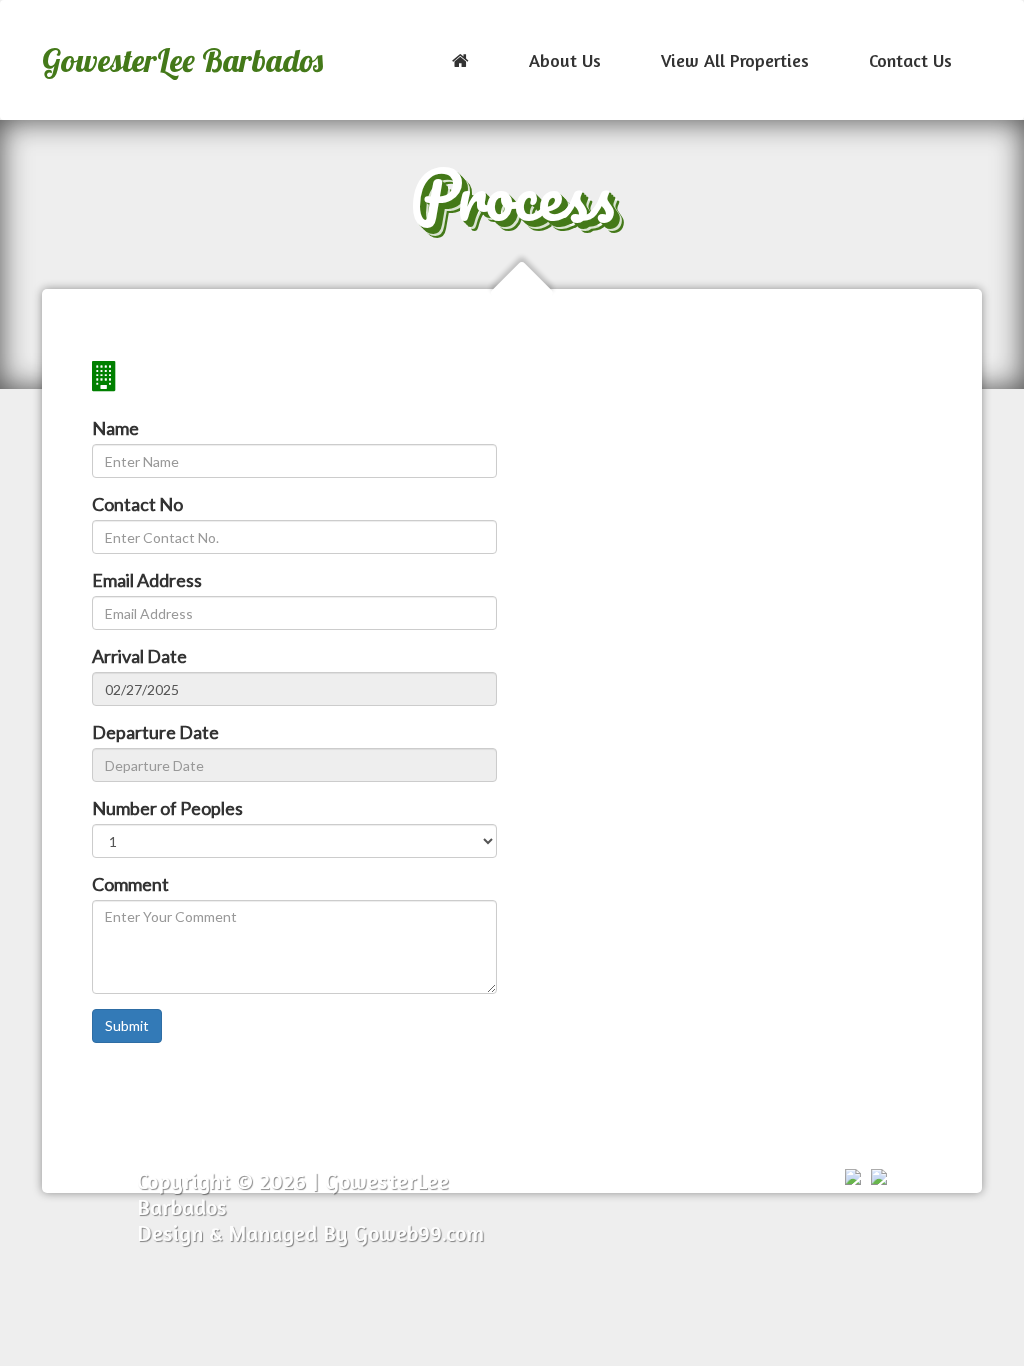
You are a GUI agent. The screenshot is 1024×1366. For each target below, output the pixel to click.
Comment (130, 884)
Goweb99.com (419, 1233)
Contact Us (910, 60)
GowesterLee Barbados (182, 60)
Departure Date (155, 732)
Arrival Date (139, 656)
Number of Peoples (167, 808)
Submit (127, 1025)
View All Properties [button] (735, 60)
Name (115, 428)
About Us (565, 60)
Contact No (137, 504)
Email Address (147, 580)
